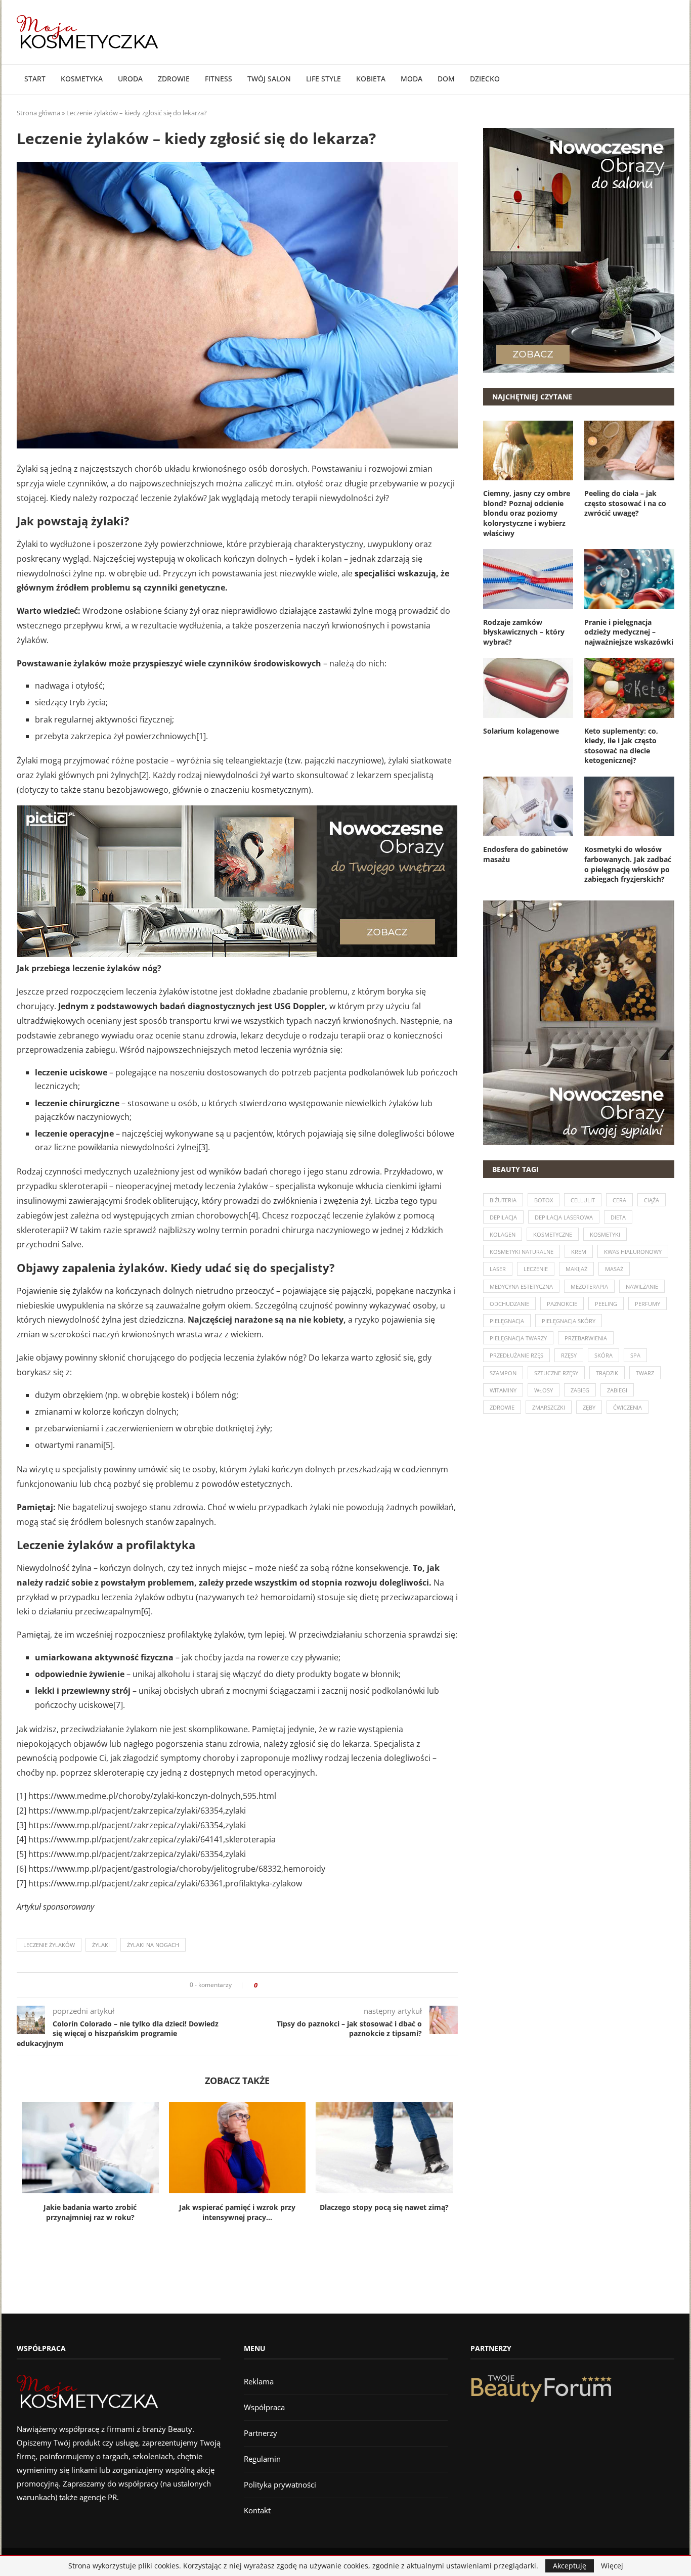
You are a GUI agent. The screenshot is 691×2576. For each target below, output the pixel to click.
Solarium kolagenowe (521, 731)
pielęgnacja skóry (569, 1321)
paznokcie (562, 1304)
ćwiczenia (628, 1407)
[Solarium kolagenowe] (528, 688)
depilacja (503, 1217)
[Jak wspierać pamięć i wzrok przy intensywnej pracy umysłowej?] (237, 2147)
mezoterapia (589, 1286)
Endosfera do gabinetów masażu (526, 854)
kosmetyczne (553, 1234)
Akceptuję (570, 2566)
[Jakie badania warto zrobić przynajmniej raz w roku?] (90, 2147)
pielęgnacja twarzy (518, 1338)
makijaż (576, 1269)
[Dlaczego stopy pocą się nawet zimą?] (384, 2147)
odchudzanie (509, 1304)
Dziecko (485, 79)
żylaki (101, 1945)
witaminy (503, 1390)
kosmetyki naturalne (522, 1252)
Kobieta (371, 79)
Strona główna (38, 113)
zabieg (580, 1390)
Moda (412, 79)
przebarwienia (586, 1338)
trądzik (607, 1373)
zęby (589, 1407)
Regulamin (262, 2459)
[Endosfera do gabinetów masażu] (528, 806)
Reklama (259, 2381)
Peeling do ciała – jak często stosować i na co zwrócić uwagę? (625, 503)
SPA (635, 1355)
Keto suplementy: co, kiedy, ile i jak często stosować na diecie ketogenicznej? (621, 746)
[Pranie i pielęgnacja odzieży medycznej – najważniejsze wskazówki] (629, 579)
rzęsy (569, 1355)
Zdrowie (174, 79)
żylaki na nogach (153, 1945)
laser (498, 1269)
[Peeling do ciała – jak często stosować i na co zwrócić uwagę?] (629, 450)
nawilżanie (642, 1286)
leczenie (536, 1269)
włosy (544, 1390)
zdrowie (502, 1407)
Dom (446, 79)
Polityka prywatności (280, 2484)
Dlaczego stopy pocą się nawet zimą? (384, 2207)
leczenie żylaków (49, 1945)
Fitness (219, 79)
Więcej (612, 2566)
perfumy (647, 1304)
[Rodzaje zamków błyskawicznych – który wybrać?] (528, 579)
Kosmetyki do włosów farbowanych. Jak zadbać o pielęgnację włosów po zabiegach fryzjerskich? (628, 864)
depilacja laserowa (564, 1217)
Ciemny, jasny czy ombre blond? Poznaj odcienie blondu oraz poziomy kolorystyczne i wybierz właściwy (527, 513)
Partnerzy (261, 2433)
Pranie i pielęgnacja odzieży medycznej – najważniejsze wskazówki (629, 632)
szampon (503, 1373)
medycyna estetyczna (521, 1286)
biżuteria (503, 1200)
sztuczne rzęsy (556, 1373)
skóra (603, 1355)
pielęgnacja (507, 1321)
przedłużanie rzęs (516, 1355)
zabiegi (617, 1390)
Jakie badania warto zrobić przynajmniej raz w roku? (90, 2212)
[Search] (669, 79)
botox (544, 1200)
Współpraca (264, 2407)
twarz (645, 1373)
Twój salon (269, 79)
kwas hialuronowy (633, 1252)
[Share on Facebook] (268, 1985)
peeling (606, 1304)
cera (619, 1200)
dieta (618, 1217)
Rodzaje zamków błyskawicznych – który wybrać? (524, 632)
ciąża (652, 1200)
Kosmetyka (82, 79)
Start (35, 79)
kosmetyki (605, 1234)
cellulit (583, 1200)
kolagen (503, 1234)
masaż (614, 1269)
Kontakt (257, 2510)
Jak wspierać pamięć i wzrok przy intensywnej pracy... (237, 2212)
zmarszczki (549, 1407)
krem (579, 1252)
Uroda (130, 79)
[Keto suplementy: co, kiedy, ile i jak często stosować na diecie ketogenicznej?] (629, 688)
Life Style (323, 79)
